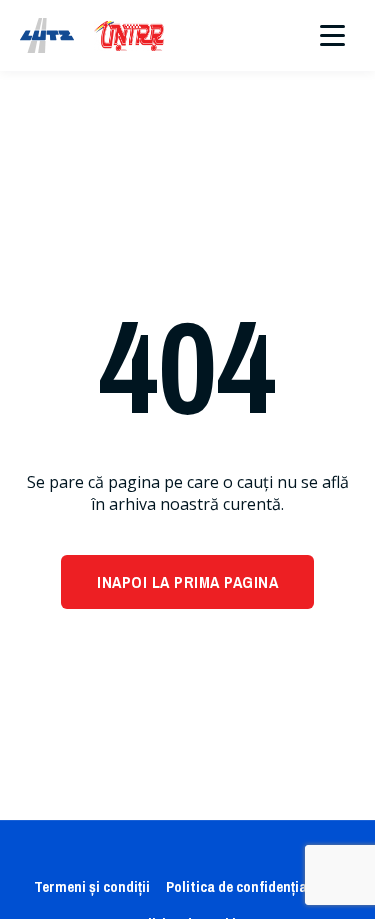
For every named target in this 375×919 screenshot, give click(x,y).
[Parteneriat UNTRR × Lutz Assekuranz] (47, 35)
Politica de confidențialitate (254, 886)
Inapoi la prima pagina (187, 582)
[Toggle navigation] (332, 35)
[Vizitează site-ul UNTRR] (129, 36)
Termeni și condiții (92, 886)
